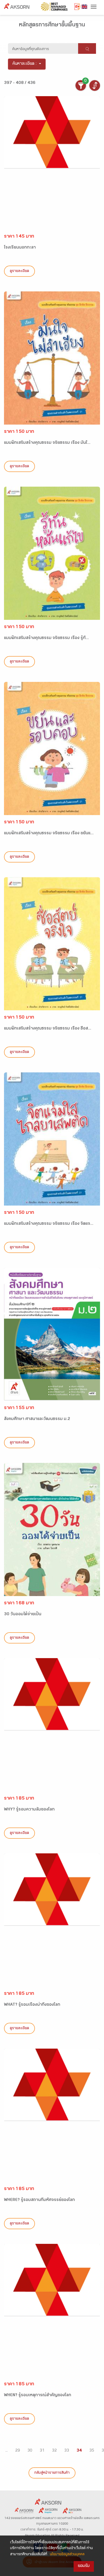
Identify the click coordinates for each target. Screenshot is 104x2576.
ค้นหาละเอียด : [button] (25, 64)
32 (54, 2451)
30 (30, 2451)
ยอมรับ (84, 2566)
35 (92, 2451)
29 (18, 2451)
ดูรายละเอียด (19, 271)
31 (42, 2451)
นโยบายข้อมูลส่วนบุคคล (67, 2555)
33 (67, 2451)
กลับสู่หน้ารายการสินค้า (52, 2473)
